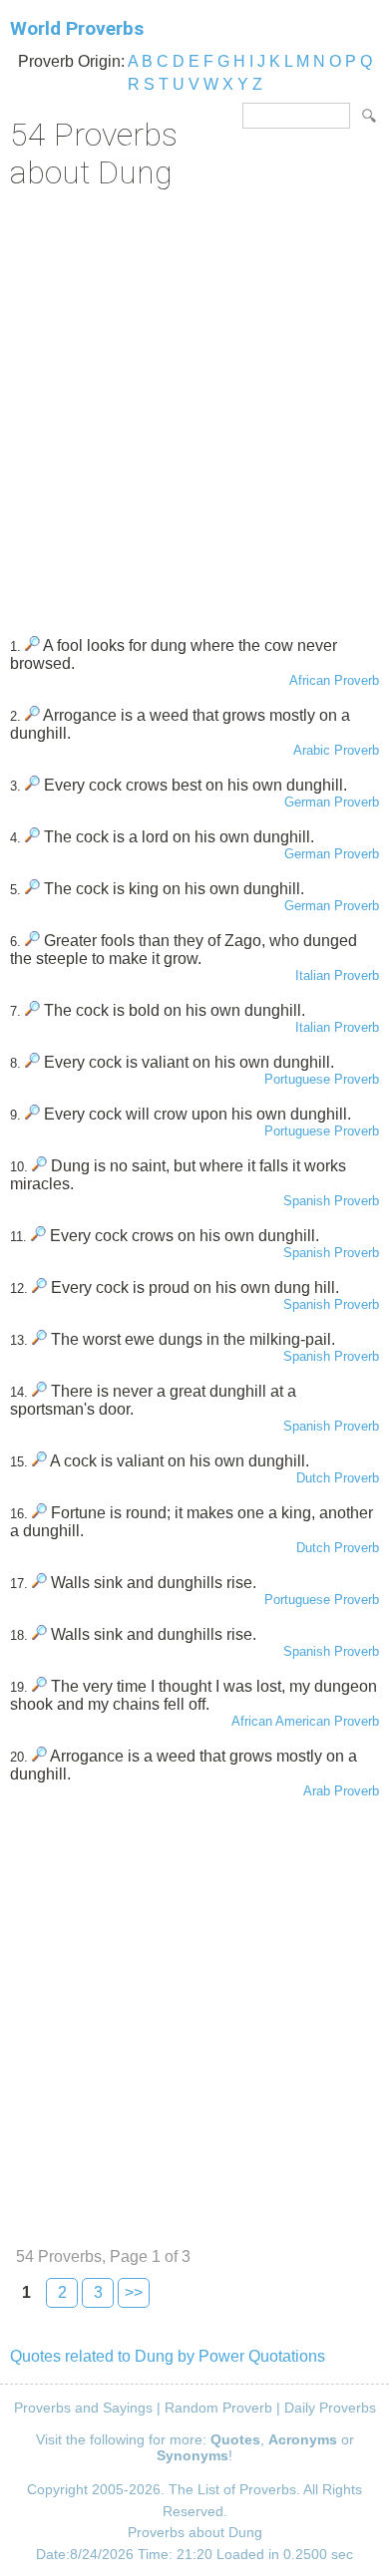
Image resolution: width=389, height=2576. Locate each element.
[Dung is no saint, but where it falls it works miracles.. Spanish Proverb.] (39, 1166)
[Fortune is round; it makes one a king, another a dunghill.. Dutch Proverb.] (39, 1513)
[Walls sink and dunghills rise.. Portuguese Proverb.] (39, 1583)
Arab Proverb (341, 1791)
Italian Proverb (337, 975)
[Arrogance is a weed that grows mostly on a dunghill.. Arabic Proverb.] (32, 715)
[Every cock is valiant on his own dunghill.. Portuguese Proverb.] (32, 1062)
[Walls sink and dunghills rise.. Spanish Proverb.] (39, 1634)
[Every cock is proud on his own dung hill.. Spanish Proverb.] (39, 1288)
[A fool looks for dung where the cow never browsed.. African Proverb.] (32, 645)
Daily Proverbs (330, 2408)
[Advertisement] (194, 406)
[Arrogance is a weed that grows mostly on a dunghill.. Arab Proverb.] (39, 1756)
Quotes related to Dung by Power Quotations (168, 2356)
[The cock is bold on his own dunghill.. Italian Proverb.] (32, 1010)
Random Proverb (218, 2408)
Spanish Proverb (331, 1201)
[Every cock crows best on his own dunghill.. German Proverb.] (32, 785)
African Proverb (334, 680)
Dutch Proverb (338, 1478)
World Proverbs (77, 28)
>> (134, 2292)
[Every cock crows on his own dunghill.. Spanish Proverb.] (38, 1236)
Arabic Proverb (336, 750)
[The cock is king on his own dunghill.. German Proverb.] (32, 889)
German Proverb (332, 802)
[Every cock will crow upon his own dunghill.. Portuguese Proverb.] (32, 1114)
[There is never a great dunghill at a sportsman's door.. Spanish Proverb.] (39, 1391)
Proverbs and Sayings (83, 2408)
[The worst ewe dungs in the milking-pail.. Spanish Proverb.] (39, 1339)
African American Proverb (305, 1721)
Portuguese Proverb (322, 1079)
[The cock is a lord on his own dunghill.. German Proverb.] (32, 837)
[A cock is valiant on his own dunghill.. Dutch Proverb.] (39, 1461)
